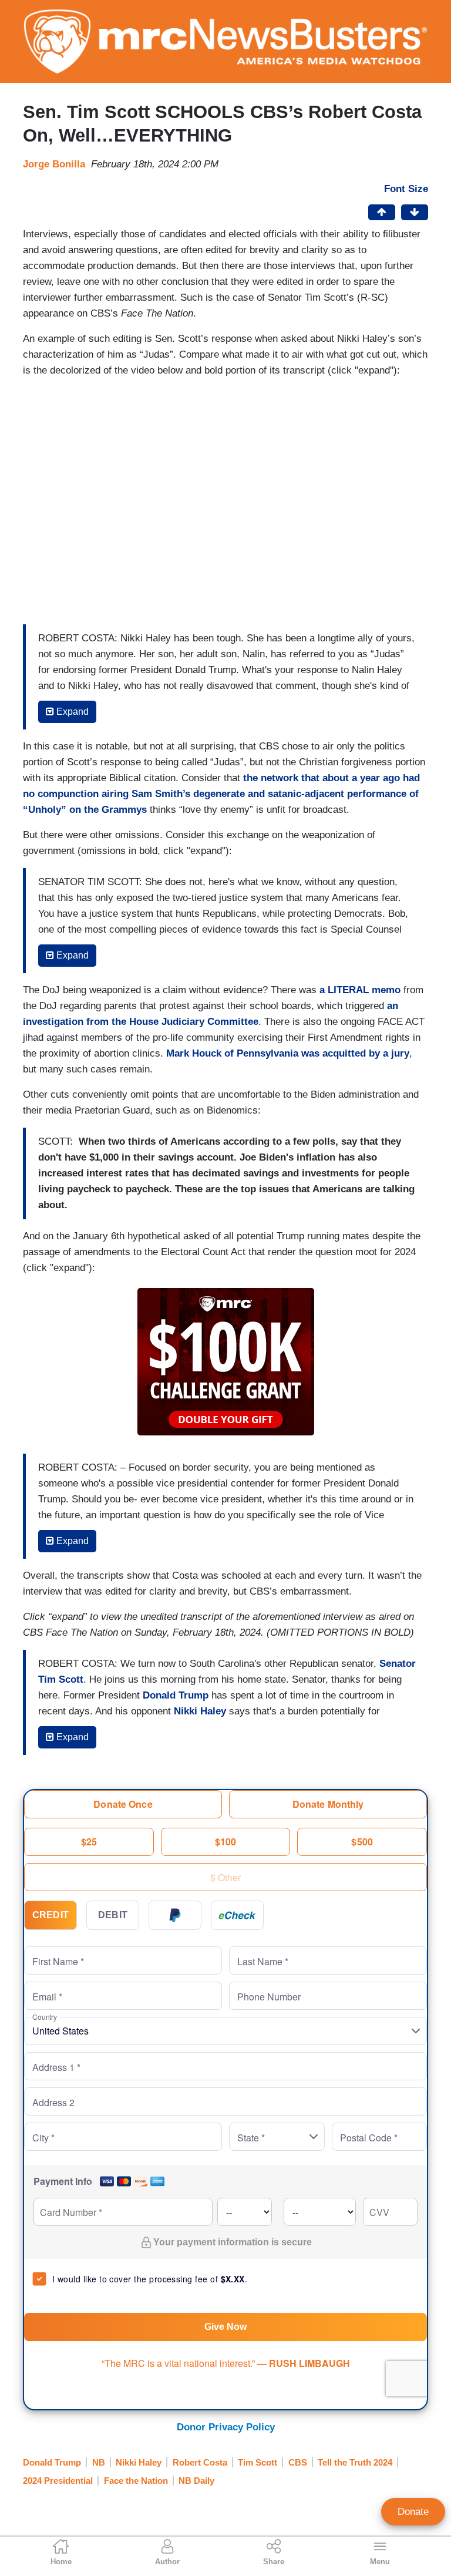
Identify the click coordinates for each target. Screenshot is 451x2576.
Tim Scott (258, 2462)
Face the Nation (136, 2481)
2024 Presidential (58, 2481)
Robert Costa (200, 2462)
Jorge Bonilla (54, 164)
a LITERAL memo (360, 990)
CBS (298, 2462)
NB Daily (196, 2481)
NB (99, 2462)
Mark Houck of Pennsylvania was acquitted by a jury (288, 1053)
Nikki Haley (200, 1711)
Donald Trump (176, 1695)
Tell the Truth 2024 (355, 2462)
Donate (413, 2512)
